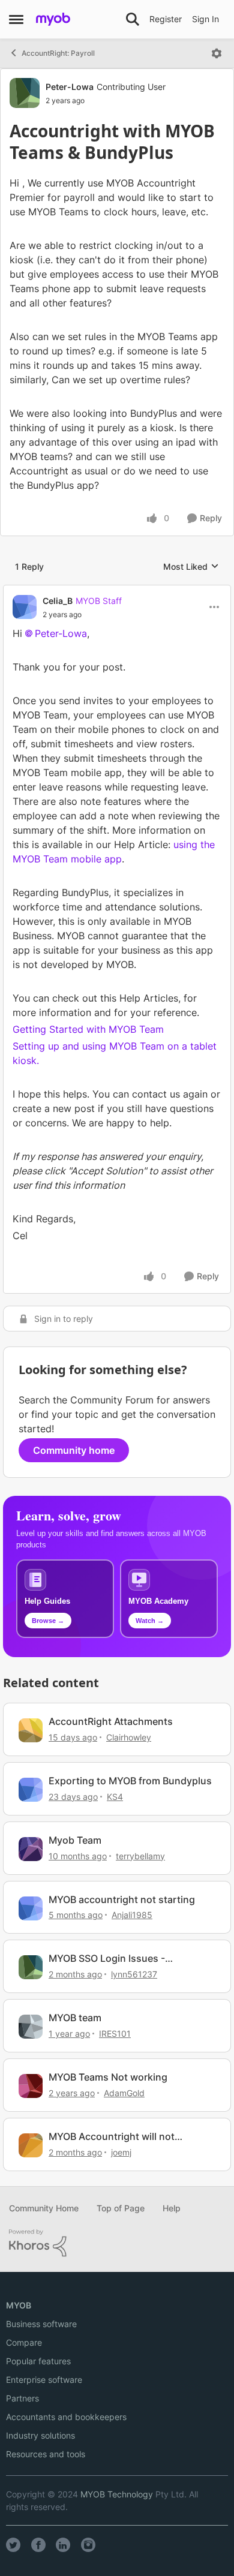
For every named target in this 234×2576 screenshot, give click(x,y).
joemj (121, 2152)
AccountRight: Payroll (58, 53)
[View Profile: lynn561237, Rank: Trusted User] (31, 1967)
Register (166, 19)
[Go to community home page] (53, 19)
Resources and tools (46, 2454)
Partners (22, 2398)
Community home (74, 1450)
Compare (24, 2342)
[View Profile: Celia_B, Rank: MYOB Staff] (25, 607)
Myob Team (75, 1840)
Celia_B (58, 601)
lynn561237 (134, 1974)
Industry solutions (40, 2435)
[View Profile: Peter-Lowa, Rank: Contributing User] (25, 93)
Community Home (44, 2208)
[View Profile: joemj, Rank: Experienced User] (31, 2145)
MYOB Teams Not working (108, 2077)
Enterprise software (44, 2380)
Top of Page (121, 2208)
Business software (41, 2324)
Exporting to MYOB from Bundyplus (130, 1781)
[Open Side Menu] (16, 19)
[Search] (133, 19)
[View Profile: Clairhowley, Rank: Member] (31, 1730)
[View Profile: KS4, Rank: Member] (31, 1790)
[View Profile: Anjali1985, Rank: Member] (31, 1908)
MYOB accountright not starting (122, 1899)
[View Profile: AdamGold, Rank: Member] (31, 2086)
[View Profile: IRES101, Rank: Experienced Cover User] (31, 2027)
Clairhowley (129, 1737)
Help (172, 2208)
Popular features (38, 2361)
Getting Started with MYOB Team (88, 1029)
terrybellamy (140, 1856)
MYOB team (75, 2018)
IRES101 (115, 2034)
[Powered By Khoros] (117, 2243)
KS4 (115, 1797)
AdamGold (124, 2093)
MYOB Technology (117, 2494)
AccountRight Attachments (111, 1721)
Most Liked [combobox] (191, 567)
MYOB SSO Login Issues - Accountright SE (107, 1959)
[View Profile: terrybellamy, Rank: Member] (31, 1849)
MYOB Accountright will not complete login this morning (113, 2137)
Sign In (205, 19)
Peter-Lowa (70, 87)
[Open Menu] (217, 53)
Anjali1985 (132, 1915)
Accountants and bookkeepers (66, 2417)
